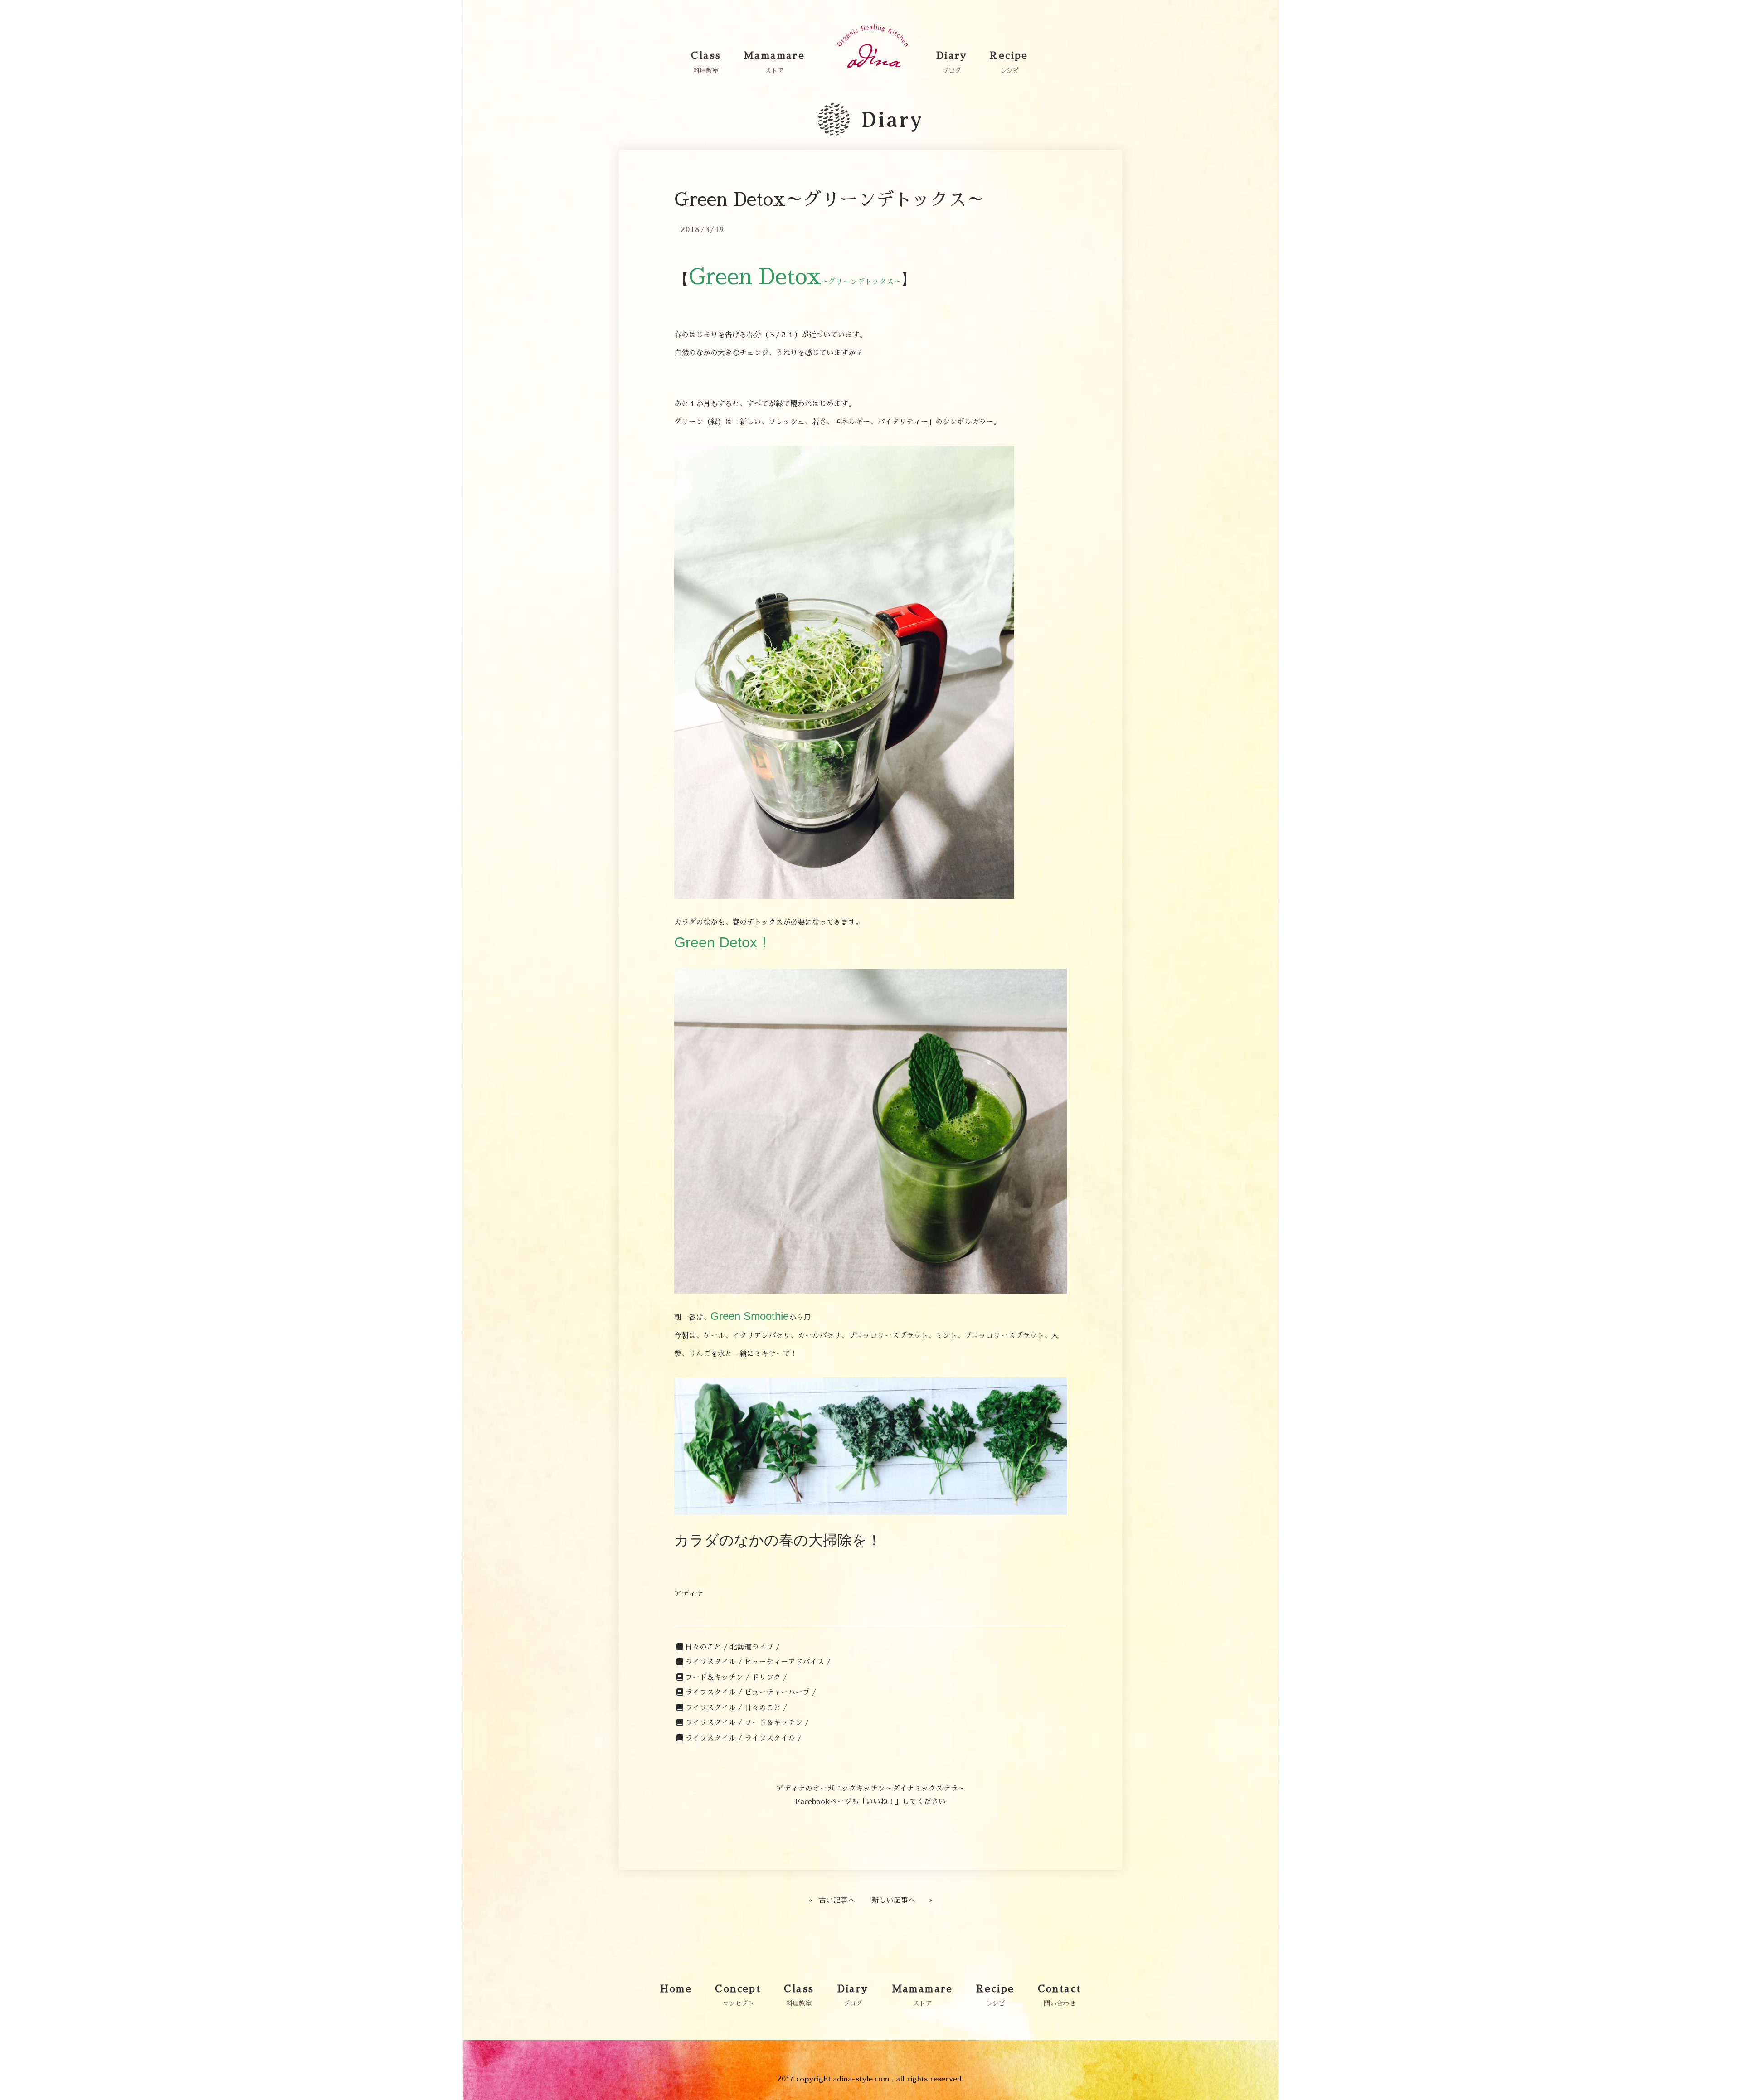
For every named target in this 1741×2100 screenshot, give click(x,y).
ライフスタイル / (714, 1662)
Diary (952, 56)
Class (706, 56)
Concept (738, 1989)
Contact (1060, 1989)
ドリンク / (769, 1678)
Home (676, 1989)
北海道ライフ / (755, 1647)
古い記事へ (837, 1901)
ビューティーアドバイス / (788, 1662)
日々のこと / (706, 1647)
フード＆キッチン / (717, 1678)
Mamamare (774, 56)
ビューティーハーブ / (780, 1693)
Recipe (1009, 56)
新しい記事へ (894, 1901)
